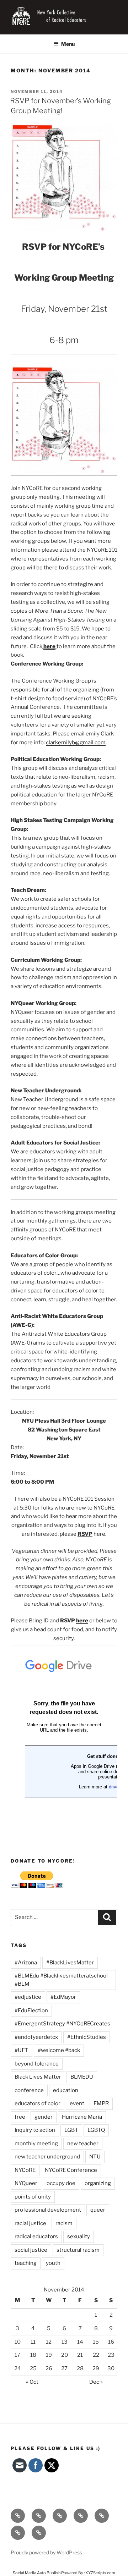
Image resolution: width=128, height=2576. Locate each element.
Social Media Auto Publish (37, 2573)
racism (64, 2223)
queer (98, 2210)
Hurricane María (82, 2117)
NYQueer (26, 2183)
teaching (26, 2263)
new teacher (83, 2144)
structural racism (78, 2250)
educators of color (38, 2103)
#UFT (22, 2050)
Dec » (96, 2382)
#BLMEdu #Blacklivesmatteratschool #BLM (61, 1980)
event (77, 2103)
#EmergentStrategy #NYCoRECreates (62, 2024)
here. (100, 1534)
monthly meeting (36, 2144)
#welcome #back (59, 2050)
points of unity (33, 2197)
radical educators (36, 2236)
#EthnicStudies (87, 2037)
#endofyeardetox (36, 2037)
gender (44, 2117)
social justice (31, 2250)
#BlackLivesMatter (70, 1963)
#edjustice (28, 1997)
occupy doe (61, 2183)
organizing (98, 2183)
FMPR (101, 2103)
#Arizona (26, 1963)
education (66, 2090)
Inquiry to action (35, 2130)
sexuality (79, 2236)
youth (53, 2263)
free (20, 2117)
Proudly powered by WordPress (46, 2552)
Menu (68, 44)
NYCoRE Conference (71, 2170)
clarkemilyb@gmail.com (76, 743)
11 (33, 2342)
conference (29, 2090)
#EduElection (31, 2010)
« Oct (32, 2382)
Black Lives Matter (38, 2077)
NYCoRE (25, 2170)
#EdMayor (63, 1997)
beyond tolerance (37, 2064)
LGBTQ (96, 2130)
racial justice (30, 2223)
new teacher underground (47, 2157)
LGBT (71, 2130)
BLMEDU (82, 2077)
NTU (95, 2157)
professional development (48, 2210)
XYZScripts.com (100, 2573)
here (49, 646)
